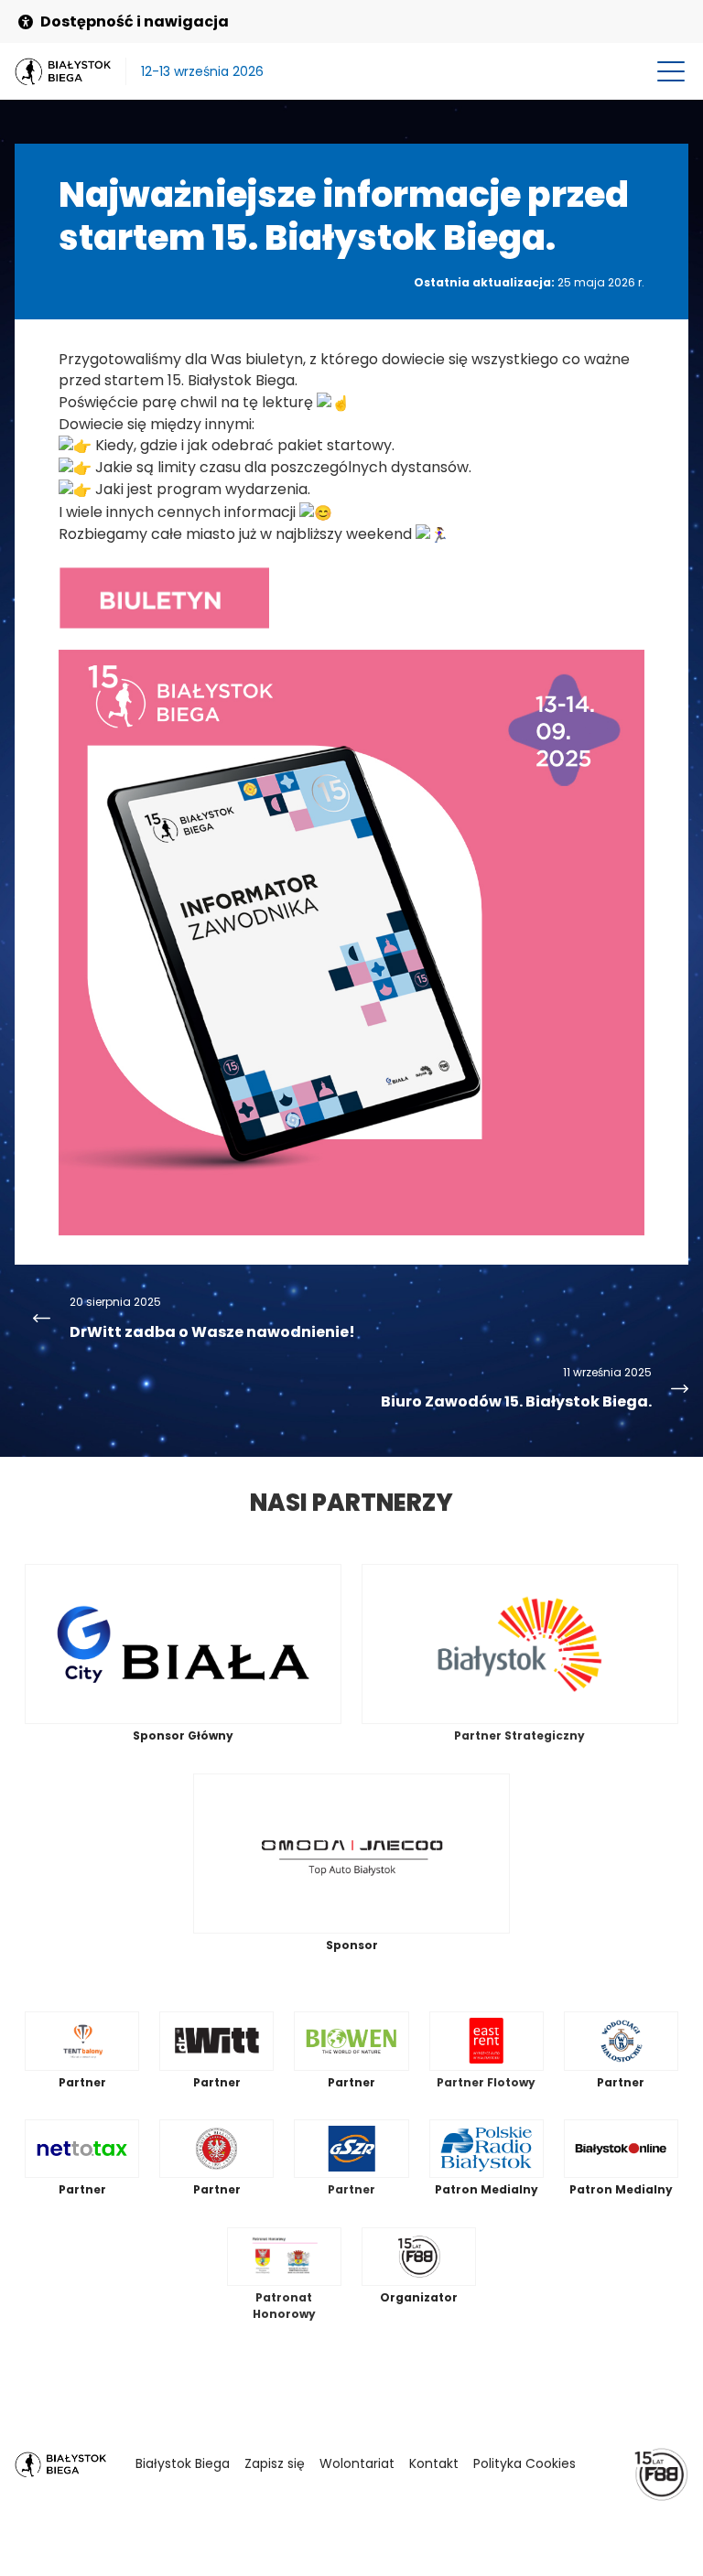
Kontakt (434, 2463)
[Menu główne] (671, 71)
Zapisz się (275, 2463)
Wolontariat (357, 2463)
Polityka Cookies (525, 2463)
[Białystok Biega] (63, 71)
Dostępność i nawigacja (135, 22)
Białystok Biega (183, 2463)
